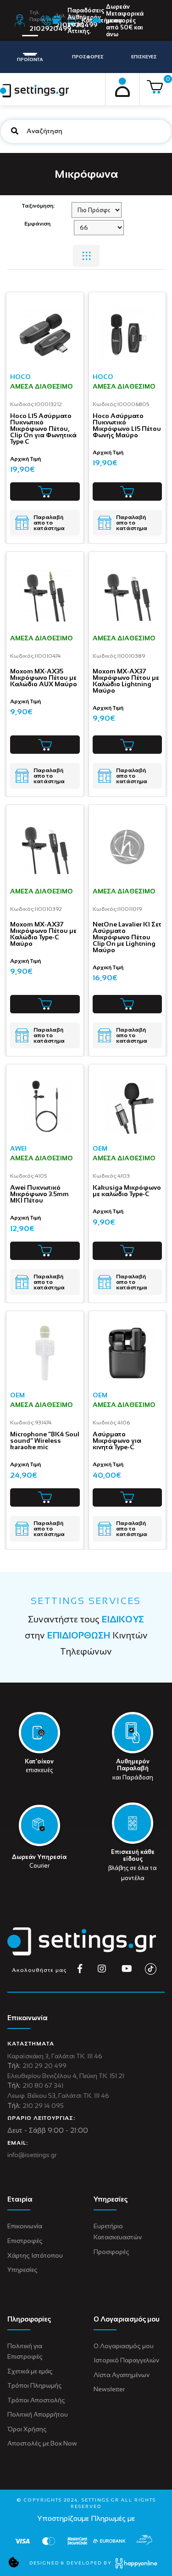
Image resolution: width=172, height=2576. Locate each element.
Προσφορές (111, 2252)
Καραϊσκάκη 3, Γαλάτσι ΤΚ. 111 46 (55, 2056)
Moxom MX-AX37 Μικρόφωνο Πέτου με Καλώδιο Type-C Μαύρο (43, 934)
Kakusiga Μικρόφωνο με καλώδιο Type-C (127, 1191)
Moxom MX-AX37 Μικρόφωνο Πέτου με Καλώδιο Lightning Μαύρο (126, 681)
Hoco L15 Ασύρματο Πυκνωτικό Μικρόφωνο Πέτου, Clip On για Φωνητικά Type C (43, 429)
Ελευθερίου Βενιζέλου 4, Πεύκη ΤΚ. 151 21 (66, 2076)
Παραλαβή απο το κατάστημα (49, 523)
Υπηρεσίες (22, 2270)
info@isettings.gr (32, 2155)
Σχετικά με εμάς (30, 2371)
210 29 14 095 (43, 2106)
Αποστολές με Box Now (42, 2443)
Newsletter (109, 2389)
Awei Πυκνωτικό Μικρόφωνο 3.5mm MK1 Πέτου (39, 1194)
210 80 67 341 (43, 2085)
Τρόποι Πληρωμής (35, 2385)
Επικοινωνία (25, 2226)
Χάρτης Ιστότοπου (35, 2255)
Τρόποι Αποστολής (36, 2400)
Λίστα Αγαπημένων (122, 2375)
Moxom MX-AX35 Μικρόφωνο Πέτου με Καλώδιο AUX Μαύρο (44, 678)
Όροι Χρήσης (27, 2429)
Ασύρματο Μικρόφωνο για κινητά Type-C (117, 1441)
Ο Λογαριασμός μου (124, 2346)
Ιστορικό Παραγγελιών (126, 2360)
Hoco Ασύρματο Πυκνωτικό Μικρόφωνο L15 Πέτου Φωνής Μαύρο (127, 425)
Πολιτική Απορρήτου (38, 2414)
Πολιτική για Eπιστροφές (25, 2351)
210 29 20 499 (44, 2066)
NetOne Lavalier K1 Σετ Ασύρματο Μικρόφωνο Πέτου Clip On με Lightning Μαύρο (127, 937)
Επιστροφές (25, 2241)
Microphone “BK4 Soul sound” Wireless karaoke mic (45, 1441)
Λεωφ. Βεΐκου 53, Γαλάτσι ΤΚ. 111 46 (58, 2096)
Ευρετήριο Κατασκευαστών (118, 2231)
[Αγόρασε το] (45, 491)
